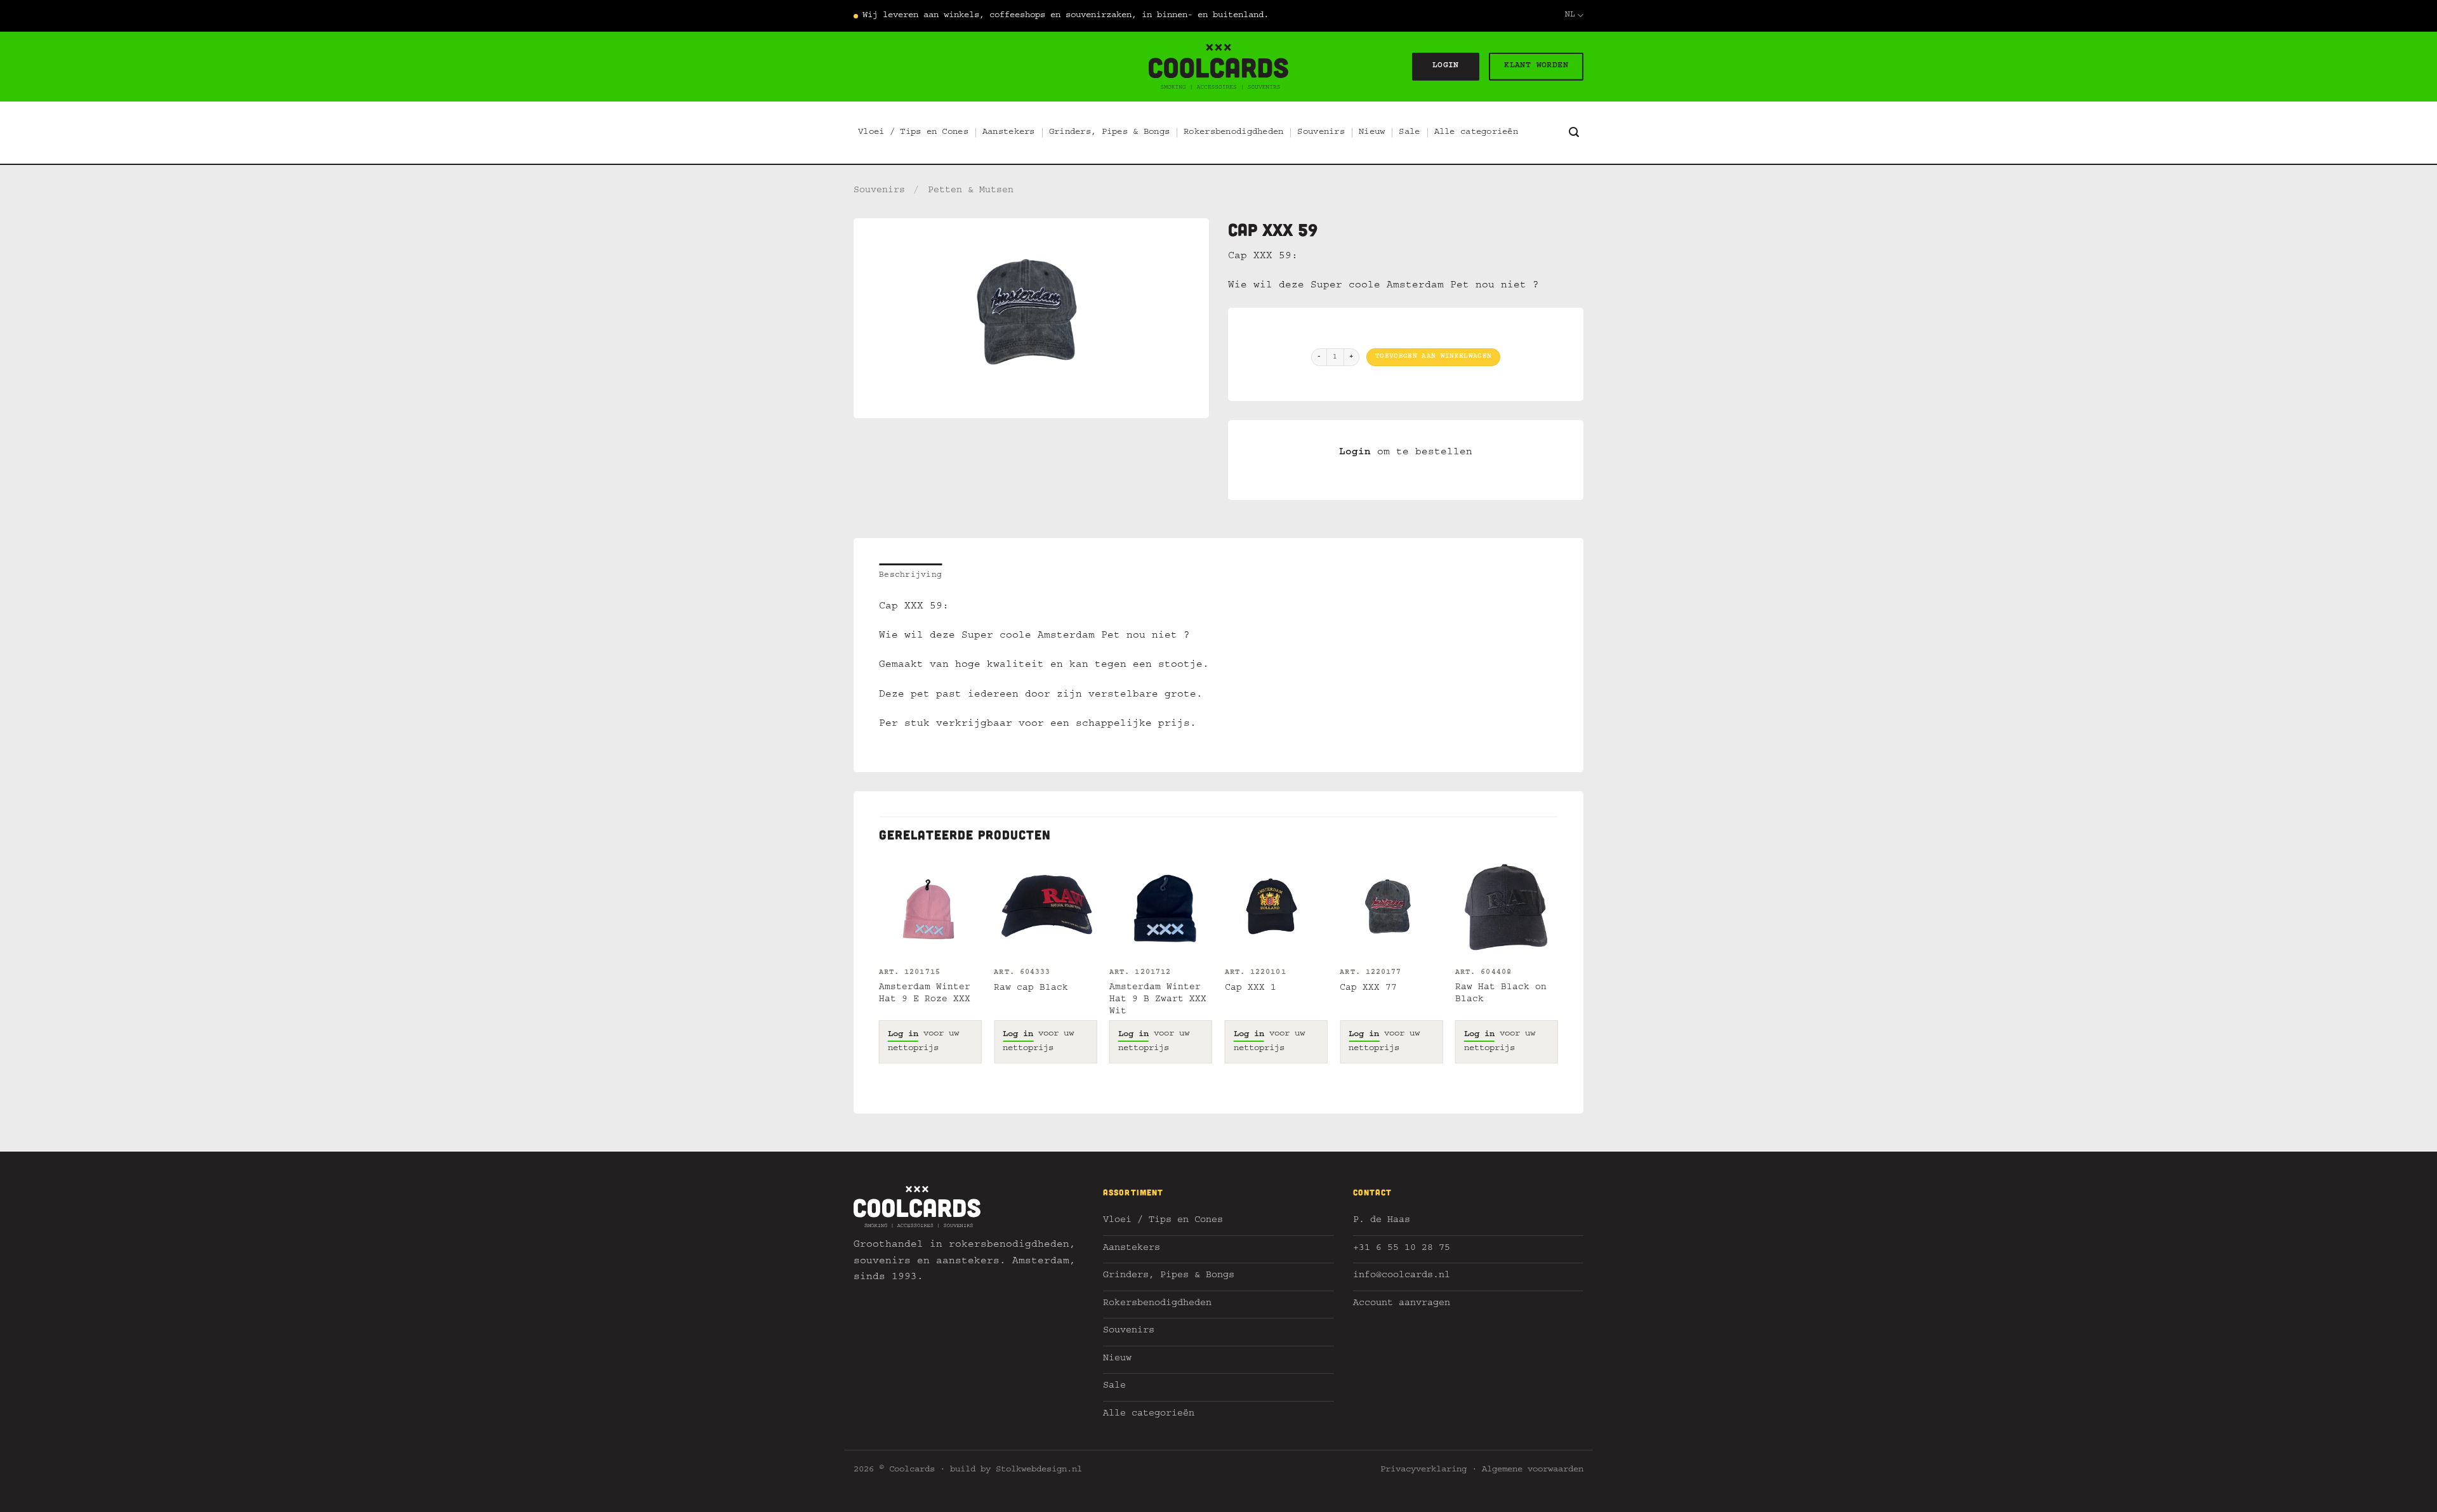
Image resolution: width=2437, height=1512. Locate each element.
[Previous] (880, 972)
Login (1355, 453)
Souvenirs (1321, 133)
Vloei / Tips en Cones (913, 133)
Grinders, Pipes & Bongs (1109, 133)
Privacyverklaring (1423, 1470)
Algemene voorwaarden (1533, 1470)
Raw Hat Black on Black (1501, 994)
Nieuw (1372, 133)
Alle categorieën (1476, 133)
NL (1570, 16)
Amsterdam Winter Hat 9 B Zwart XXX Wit (1158, 1000)
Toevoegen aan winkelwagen (1433, 357)
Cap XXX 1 (1251, 989)
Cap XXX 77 (1368, 989)
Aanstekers (1009, 133)
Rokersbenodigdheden (1233, 133)
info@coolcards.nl (1402, 1276)
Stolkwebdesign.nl (1039, 1470)
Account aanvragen (1402, 1304)
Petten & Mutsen (971, 191)
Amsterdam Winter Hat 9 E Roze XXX (925, 994)
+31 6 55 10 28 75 (1402, 1249)
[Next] (1557, 972)
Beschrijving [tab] (910, 576)
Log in (903, 1035)
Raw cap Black (1031, 989)
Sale (1409, 133)
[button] (1574, 132)
